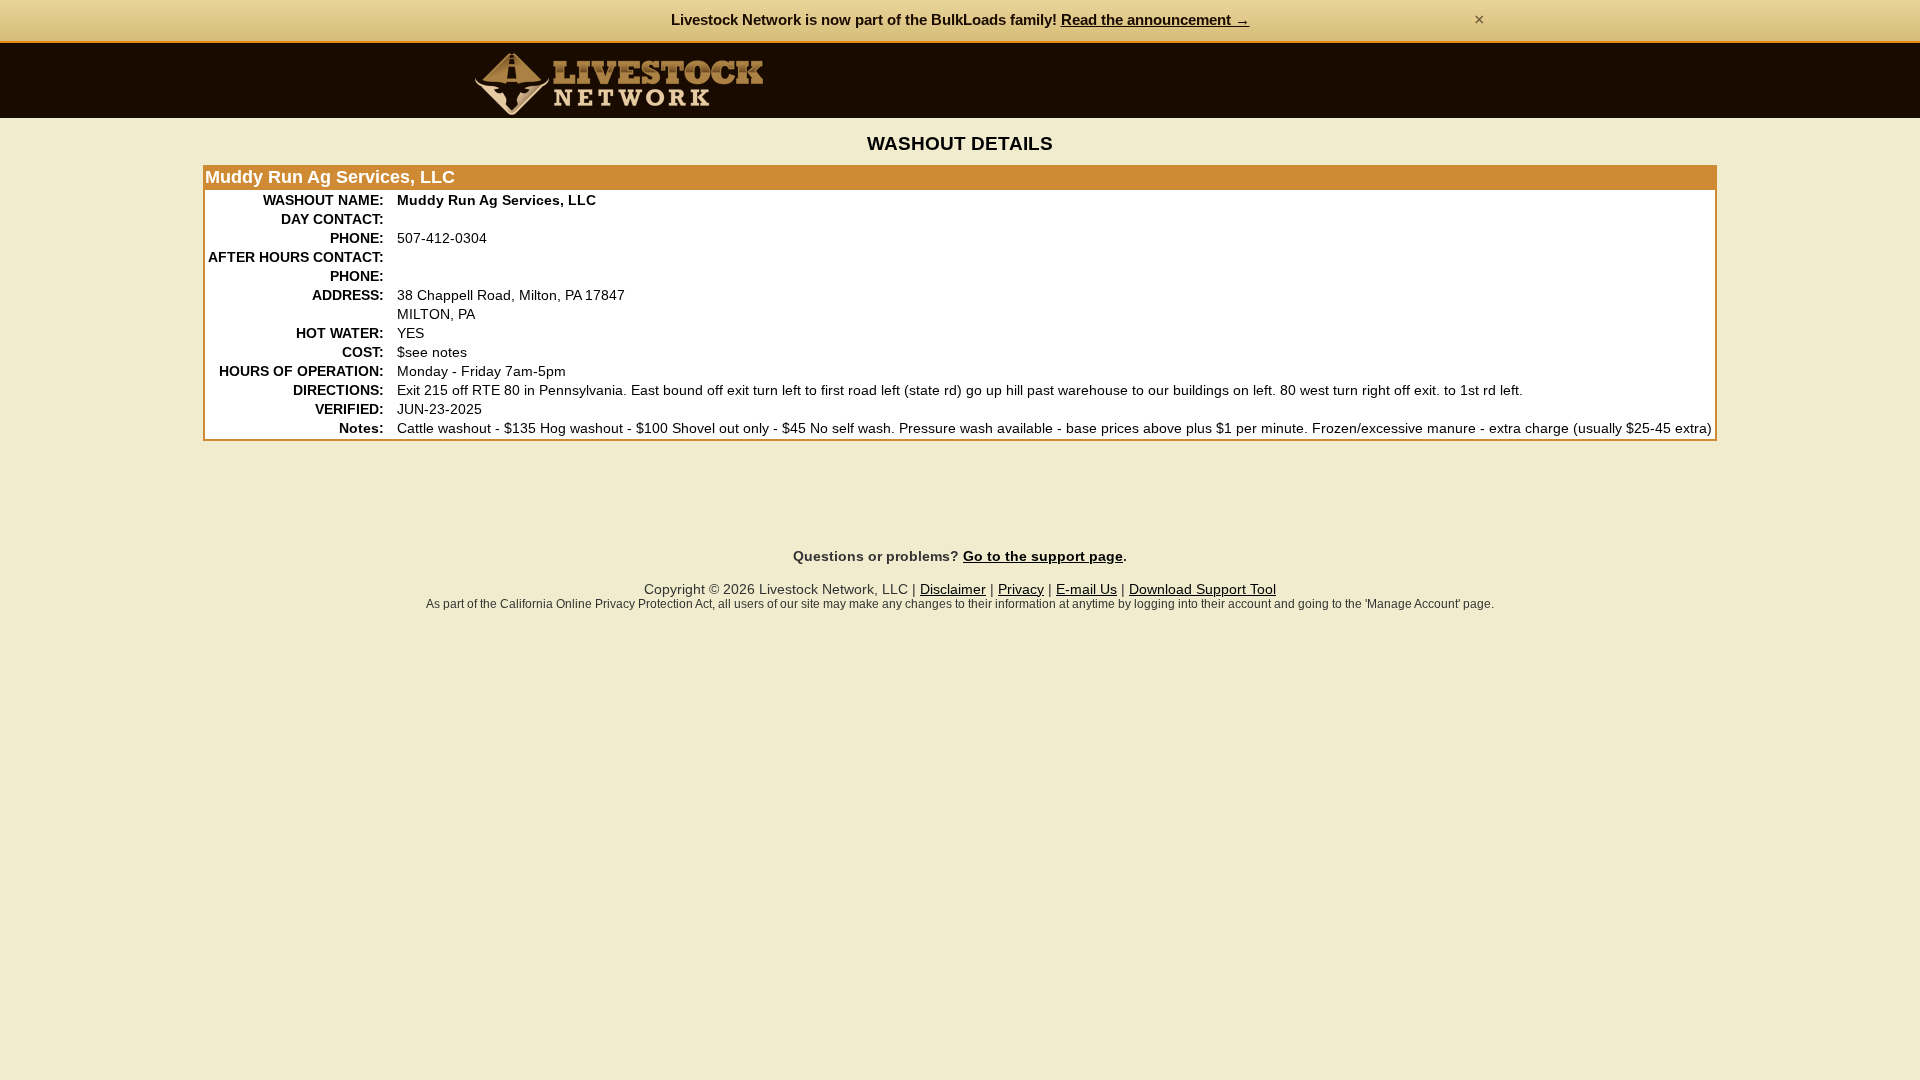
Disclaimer (953, 589)
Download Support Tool (1202, 589)
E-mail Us (1086, 589)
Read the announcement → (1155, 19)
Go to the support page (1043, 556)
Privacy (1021, 589)
